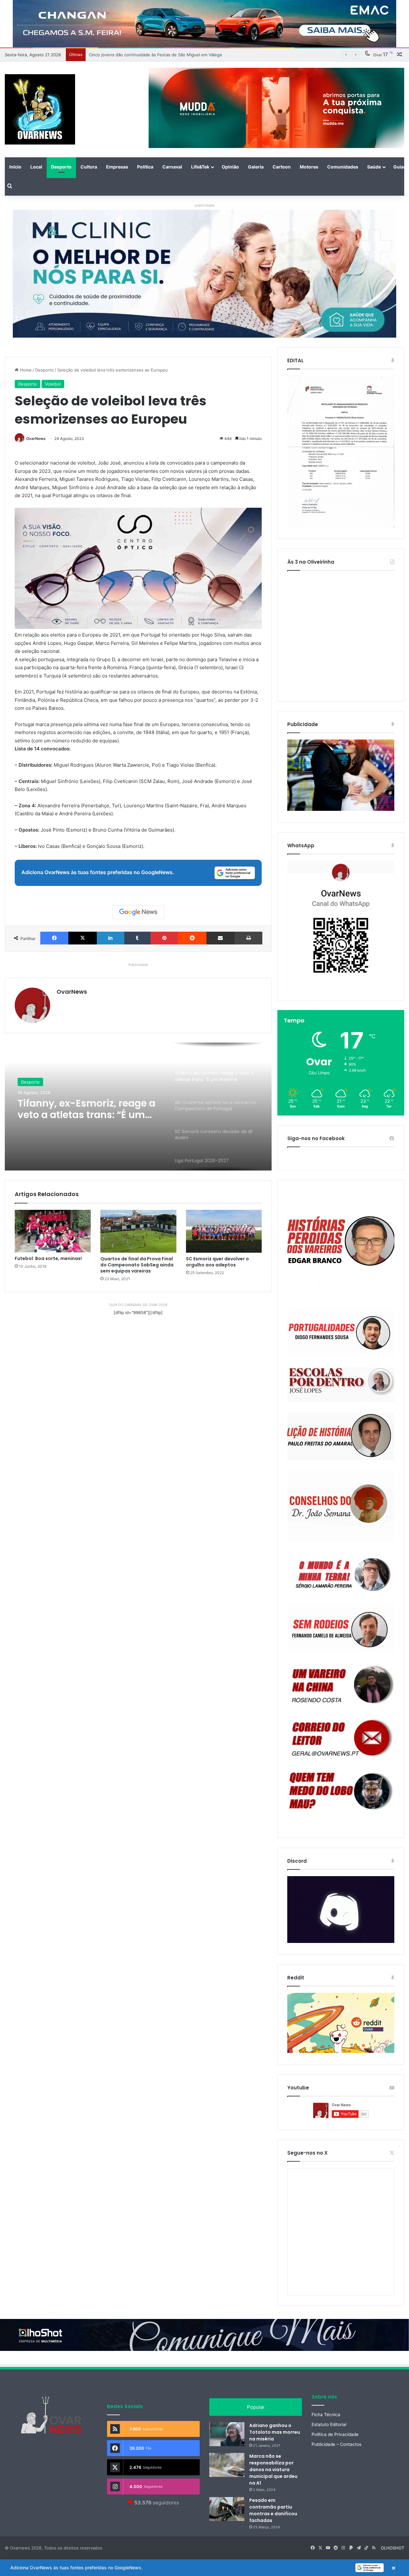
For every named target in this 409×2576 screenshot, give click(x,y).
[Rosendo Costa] (341, 1685)
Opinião (230, 167)
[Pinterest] (164, 938)
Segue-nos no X (307, 2153)
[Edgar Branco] (341, 1245)
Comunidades (343, 167)
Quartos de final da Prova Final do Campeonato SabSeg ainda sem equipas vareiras (137, 1265)
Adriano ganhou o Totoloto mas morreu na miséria (275, 2432)
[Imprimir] (248, 938)
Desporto (61, 167)
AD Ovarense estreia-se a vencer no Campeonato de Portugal (82, 1109)
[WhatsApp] (341, 925)
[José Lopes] (341, 1385)
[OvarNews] (40, 109)
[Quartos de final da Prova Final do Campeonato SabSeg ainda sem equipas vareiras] (138, 1231)
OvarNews (36, 438)
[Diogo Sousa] (341, 1333)
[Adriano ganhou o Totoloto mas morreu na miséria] (227, 2434)
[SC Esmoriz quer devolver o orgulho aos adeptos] (224, 1231)
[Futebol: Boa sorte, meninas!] (53, 1231)
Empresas (117, 167)
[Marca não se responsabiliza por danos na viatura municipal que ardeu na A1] (227, 2465)
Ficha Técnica (326, 2415)
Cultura (89, 167)
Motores (309, 167)
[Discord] (341, 1910)
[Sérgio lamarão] (341, 1573)
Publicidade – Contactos (336, 2444)
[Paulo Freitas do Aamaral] (341, 1436)
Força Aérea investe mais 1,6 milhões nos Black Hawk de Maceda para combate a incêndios (180, 55)
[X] (82, 938)
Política (145, 167)
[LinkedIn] (111, 938)
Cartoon (282, 167)
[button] (204, 2568)
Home (25, 370)
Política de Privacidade (335, 2434)
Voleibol (53, 384)
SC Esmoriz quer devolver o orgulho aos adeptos (217, 1262)
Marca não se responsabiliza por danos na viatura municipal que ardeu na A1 (273, 2470)
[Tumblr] (137, 938)
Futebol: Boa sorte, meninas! (48, 1258)
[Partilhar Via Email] (220, 938)
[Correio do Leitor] (341, 1738)
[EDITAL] (341, 451)
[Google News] (138, 912)
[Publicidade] (341, 809)
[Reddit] (192, 938)
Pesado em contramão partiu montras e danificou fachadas (273, 2510)
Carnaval (172, 167)
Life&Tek (200, 167)
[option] (138, 1107)
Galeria (256, 167)
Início (15, 167)
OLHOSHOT (393, 2548)
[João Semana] (341, 1506)
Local (36, 167)
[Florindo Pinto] (341, 1791)
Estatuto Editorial (329, 2424)
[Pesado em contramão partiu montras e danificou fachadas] (227, 2509)
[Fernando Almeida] (341, 1629)
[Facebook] (54, 938)
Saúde (374, 167)
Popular (256, 2407)
